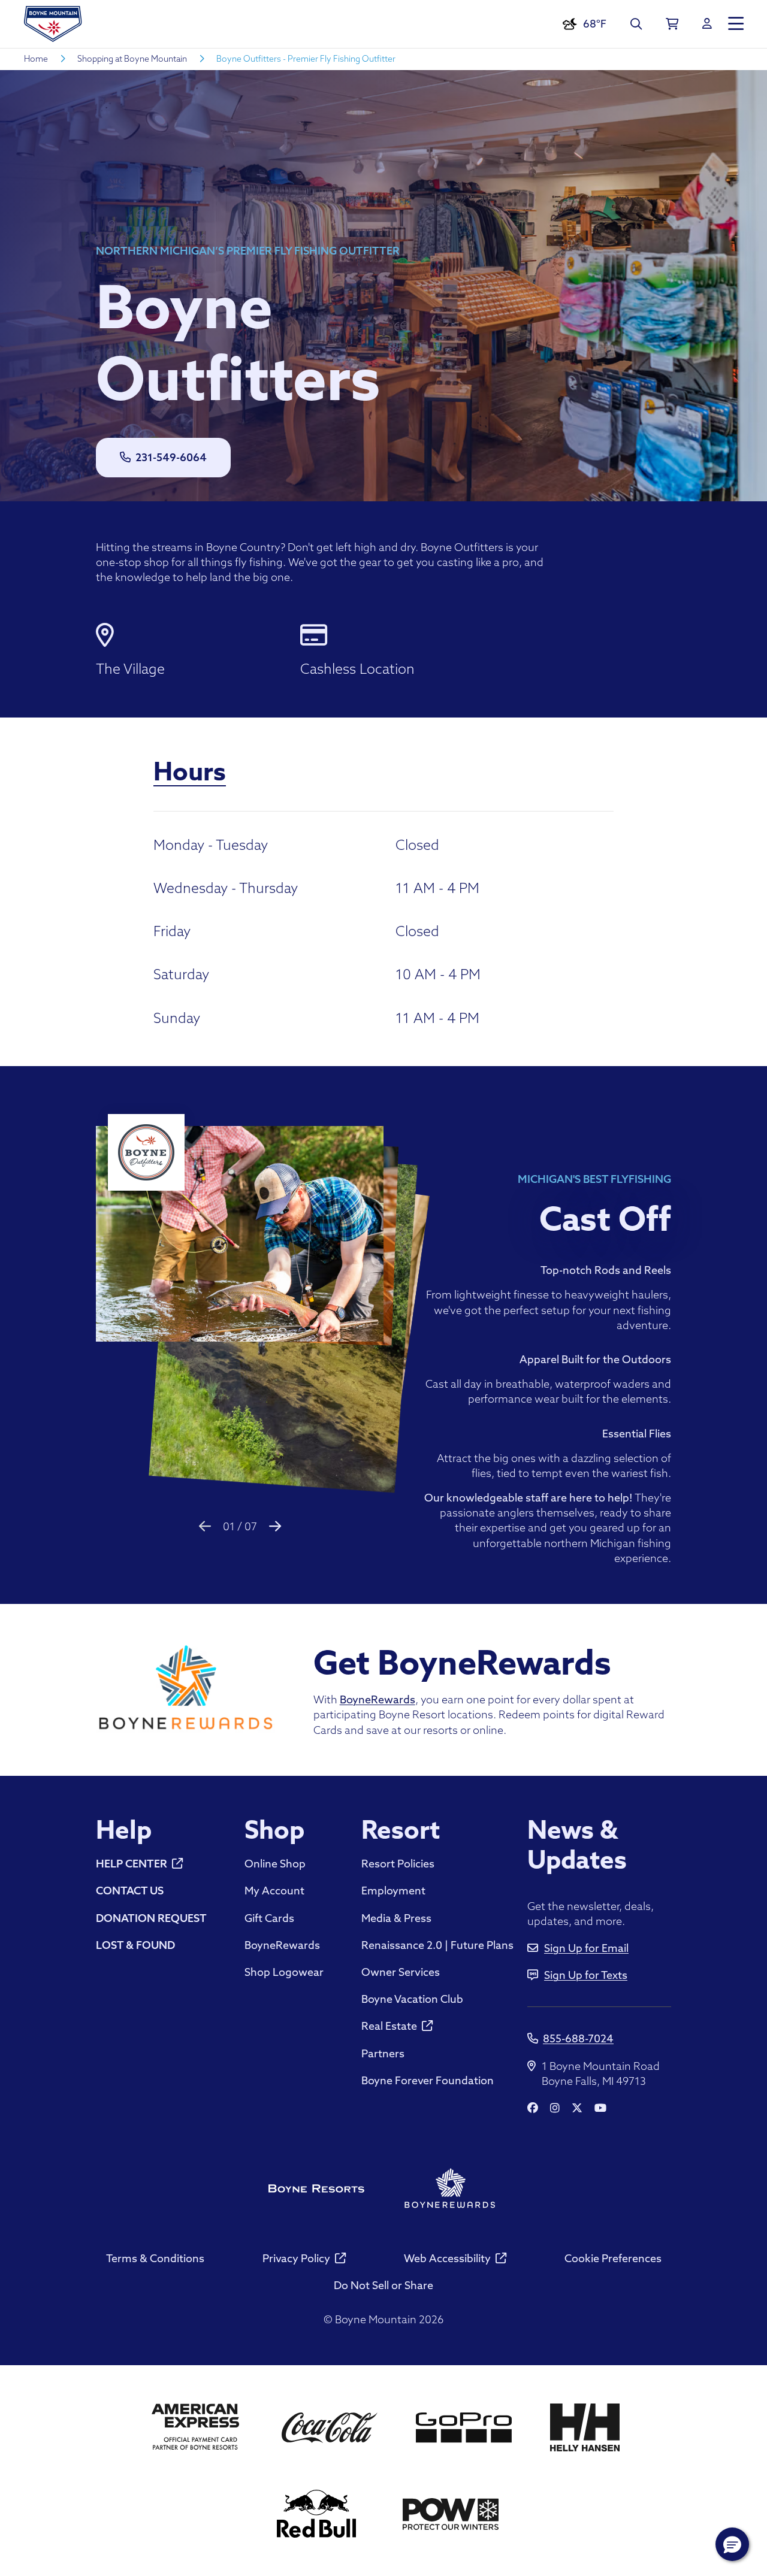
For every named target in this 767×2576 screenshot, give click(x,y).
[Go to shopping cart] (672, 24)
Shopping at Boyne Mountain (132, 59)
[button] (732, 2544)
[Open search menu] (636, 24)
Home (36, 59)
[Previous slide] (205, 1526)
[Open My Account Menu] (707, 24)
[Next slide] (275, 1526)
